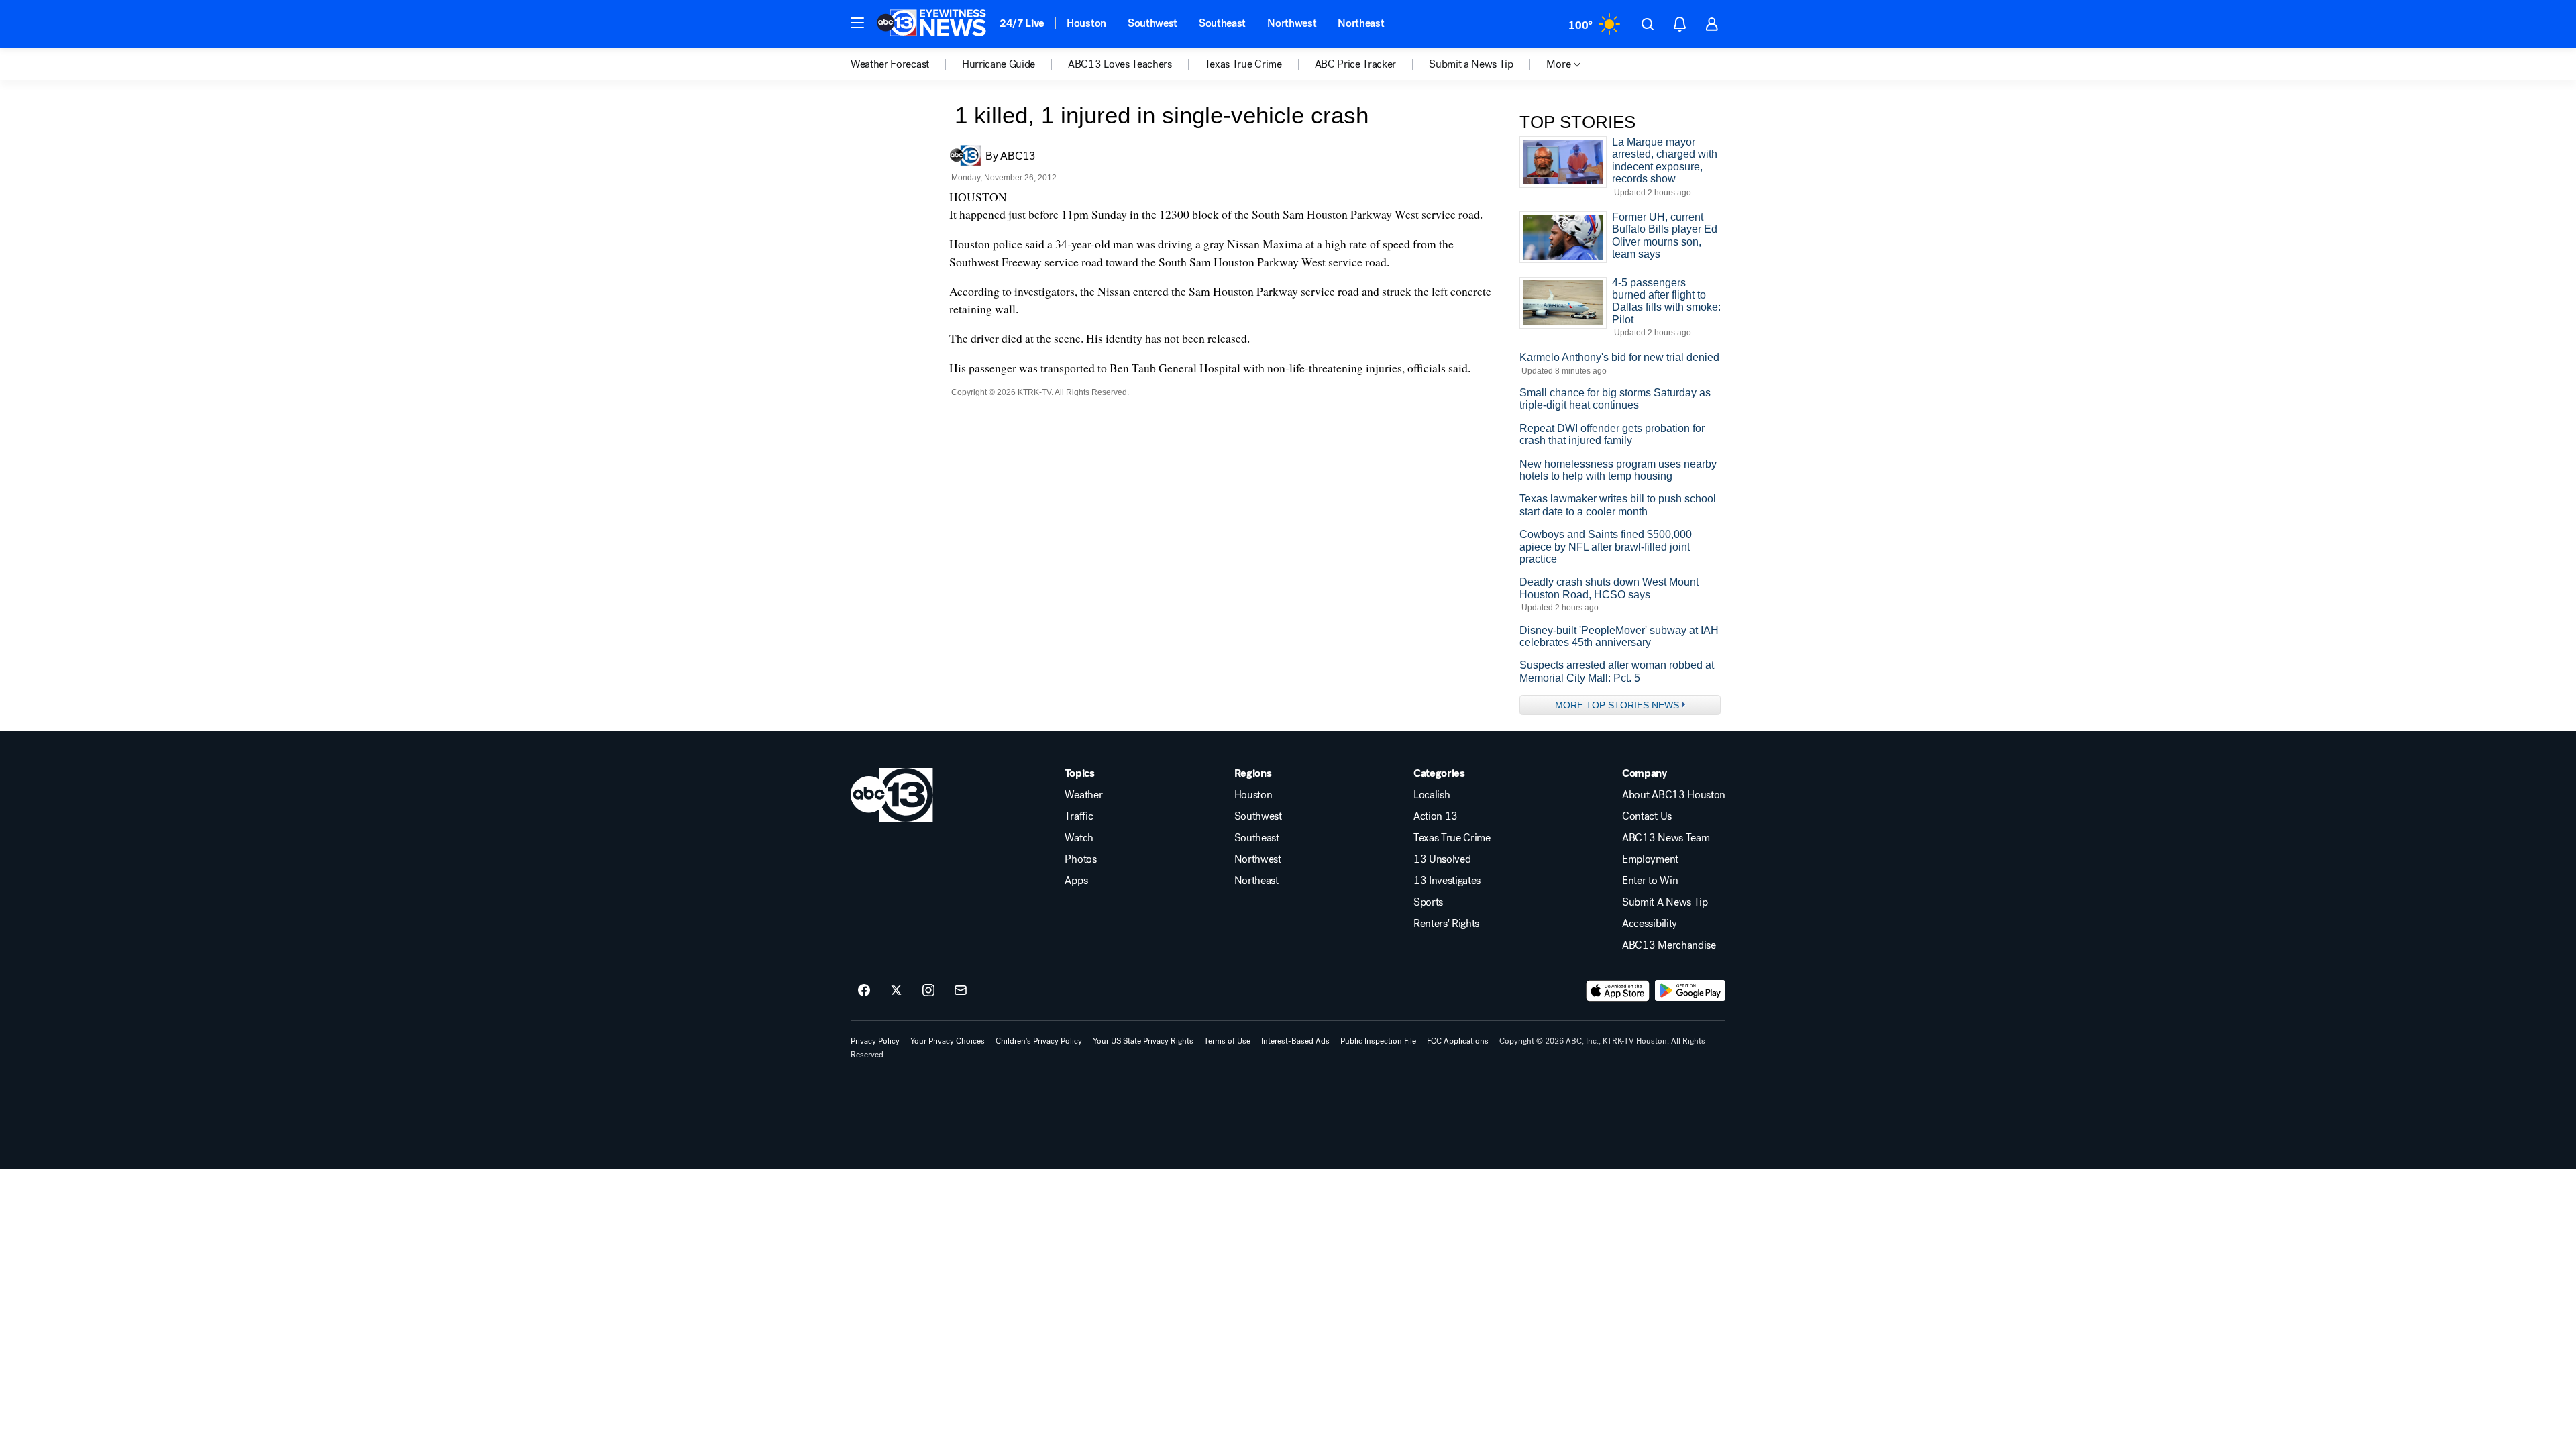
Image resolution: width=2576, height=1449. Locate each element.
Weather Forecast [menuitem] (890, 64)
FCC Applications (1458, 1041)
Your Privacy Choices (948, 1041)
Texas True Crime (1452, 838)
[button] (857, 23)
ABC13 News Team (1666, 838)
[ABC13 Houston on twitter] (896, 991)
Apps (1076, 881)
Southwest (1152, 23)
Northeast (1361, 23)
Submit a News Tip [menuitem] (1471, 64)
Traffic (1079, 816)
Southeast (1222, 23)
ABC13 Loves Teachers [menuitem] (1120, 64)
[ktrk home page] (892, 795)
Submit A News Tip (1665, 902)
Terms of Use (1227, 1041)
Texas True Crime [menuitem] (1243, 64)
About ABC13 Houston (1674, 795)
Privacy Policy (875, 1041)
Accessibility (1650, 924)
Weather (1083, 795)
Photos (1080, 859)
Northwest (1292, 23)
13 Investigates (1447, 881)
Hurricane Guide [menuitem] (999, 64)
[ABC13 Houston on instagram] (928, 991)
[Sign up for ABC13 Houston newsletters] (961, 991)
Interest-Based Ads (1295, 1041)
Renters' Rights (1446, 924)
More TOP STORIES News (1617, 705)
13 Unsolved (1442, 859)
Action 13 (1436, 816)
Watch (1079, 838)
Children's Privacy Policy (1039, 1041)
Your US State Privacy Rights (1143, 1041)
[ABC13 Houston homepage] (931, 24)
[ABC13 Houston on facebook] (864, 991)
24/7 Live (1022, 23)
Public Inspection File (1378, 1041)
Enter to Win (1650, 881)
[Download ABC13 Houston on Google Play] (1690, 991)
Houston (1086, 23)
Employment (1650, 859)
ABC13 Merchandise (1669, 945)
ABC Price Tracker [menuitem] (1356, 64)
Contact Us (1647, 816)
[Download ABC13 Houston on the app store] (1618, 991)
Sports (1428, 902)
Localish (1432, 795)
